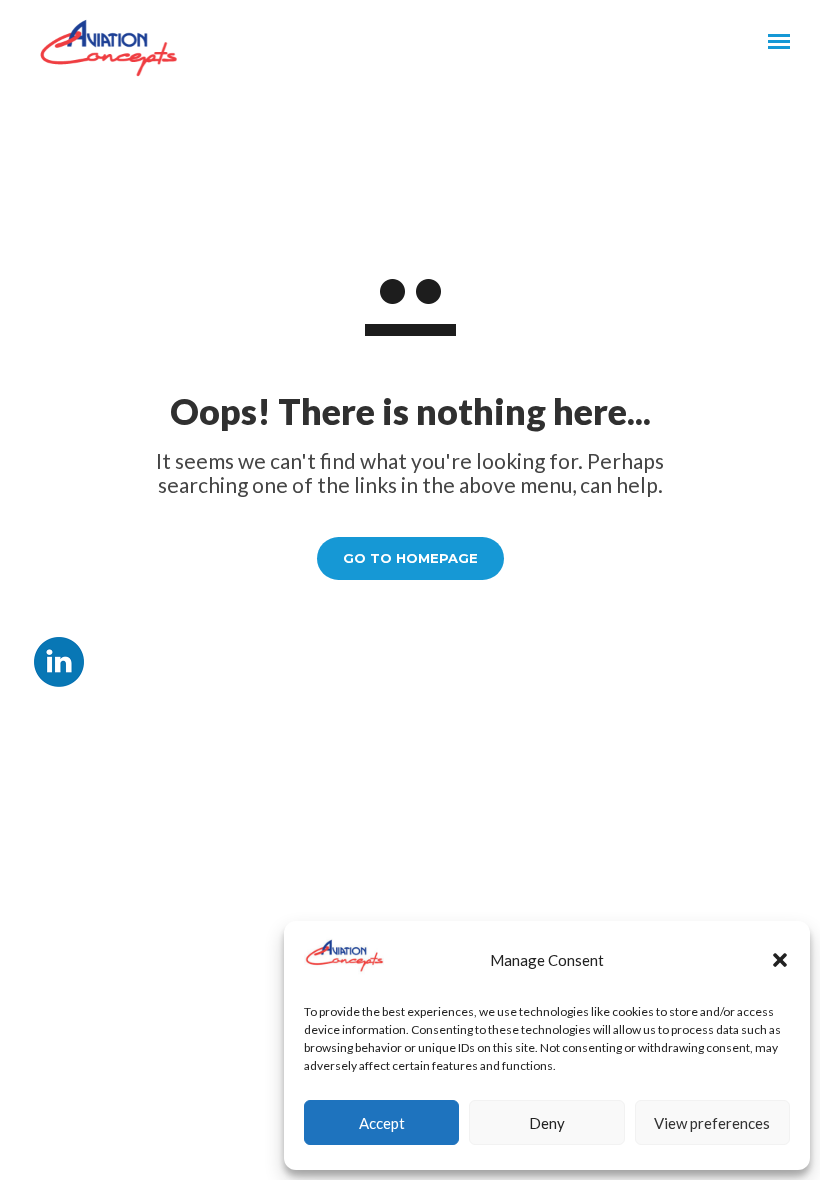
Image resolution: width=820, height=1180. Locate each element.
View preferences (712, 1123)
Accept (382, 1123)
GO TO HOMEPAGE (410, 558)
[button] (780, 960)
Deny (547, 1123)
